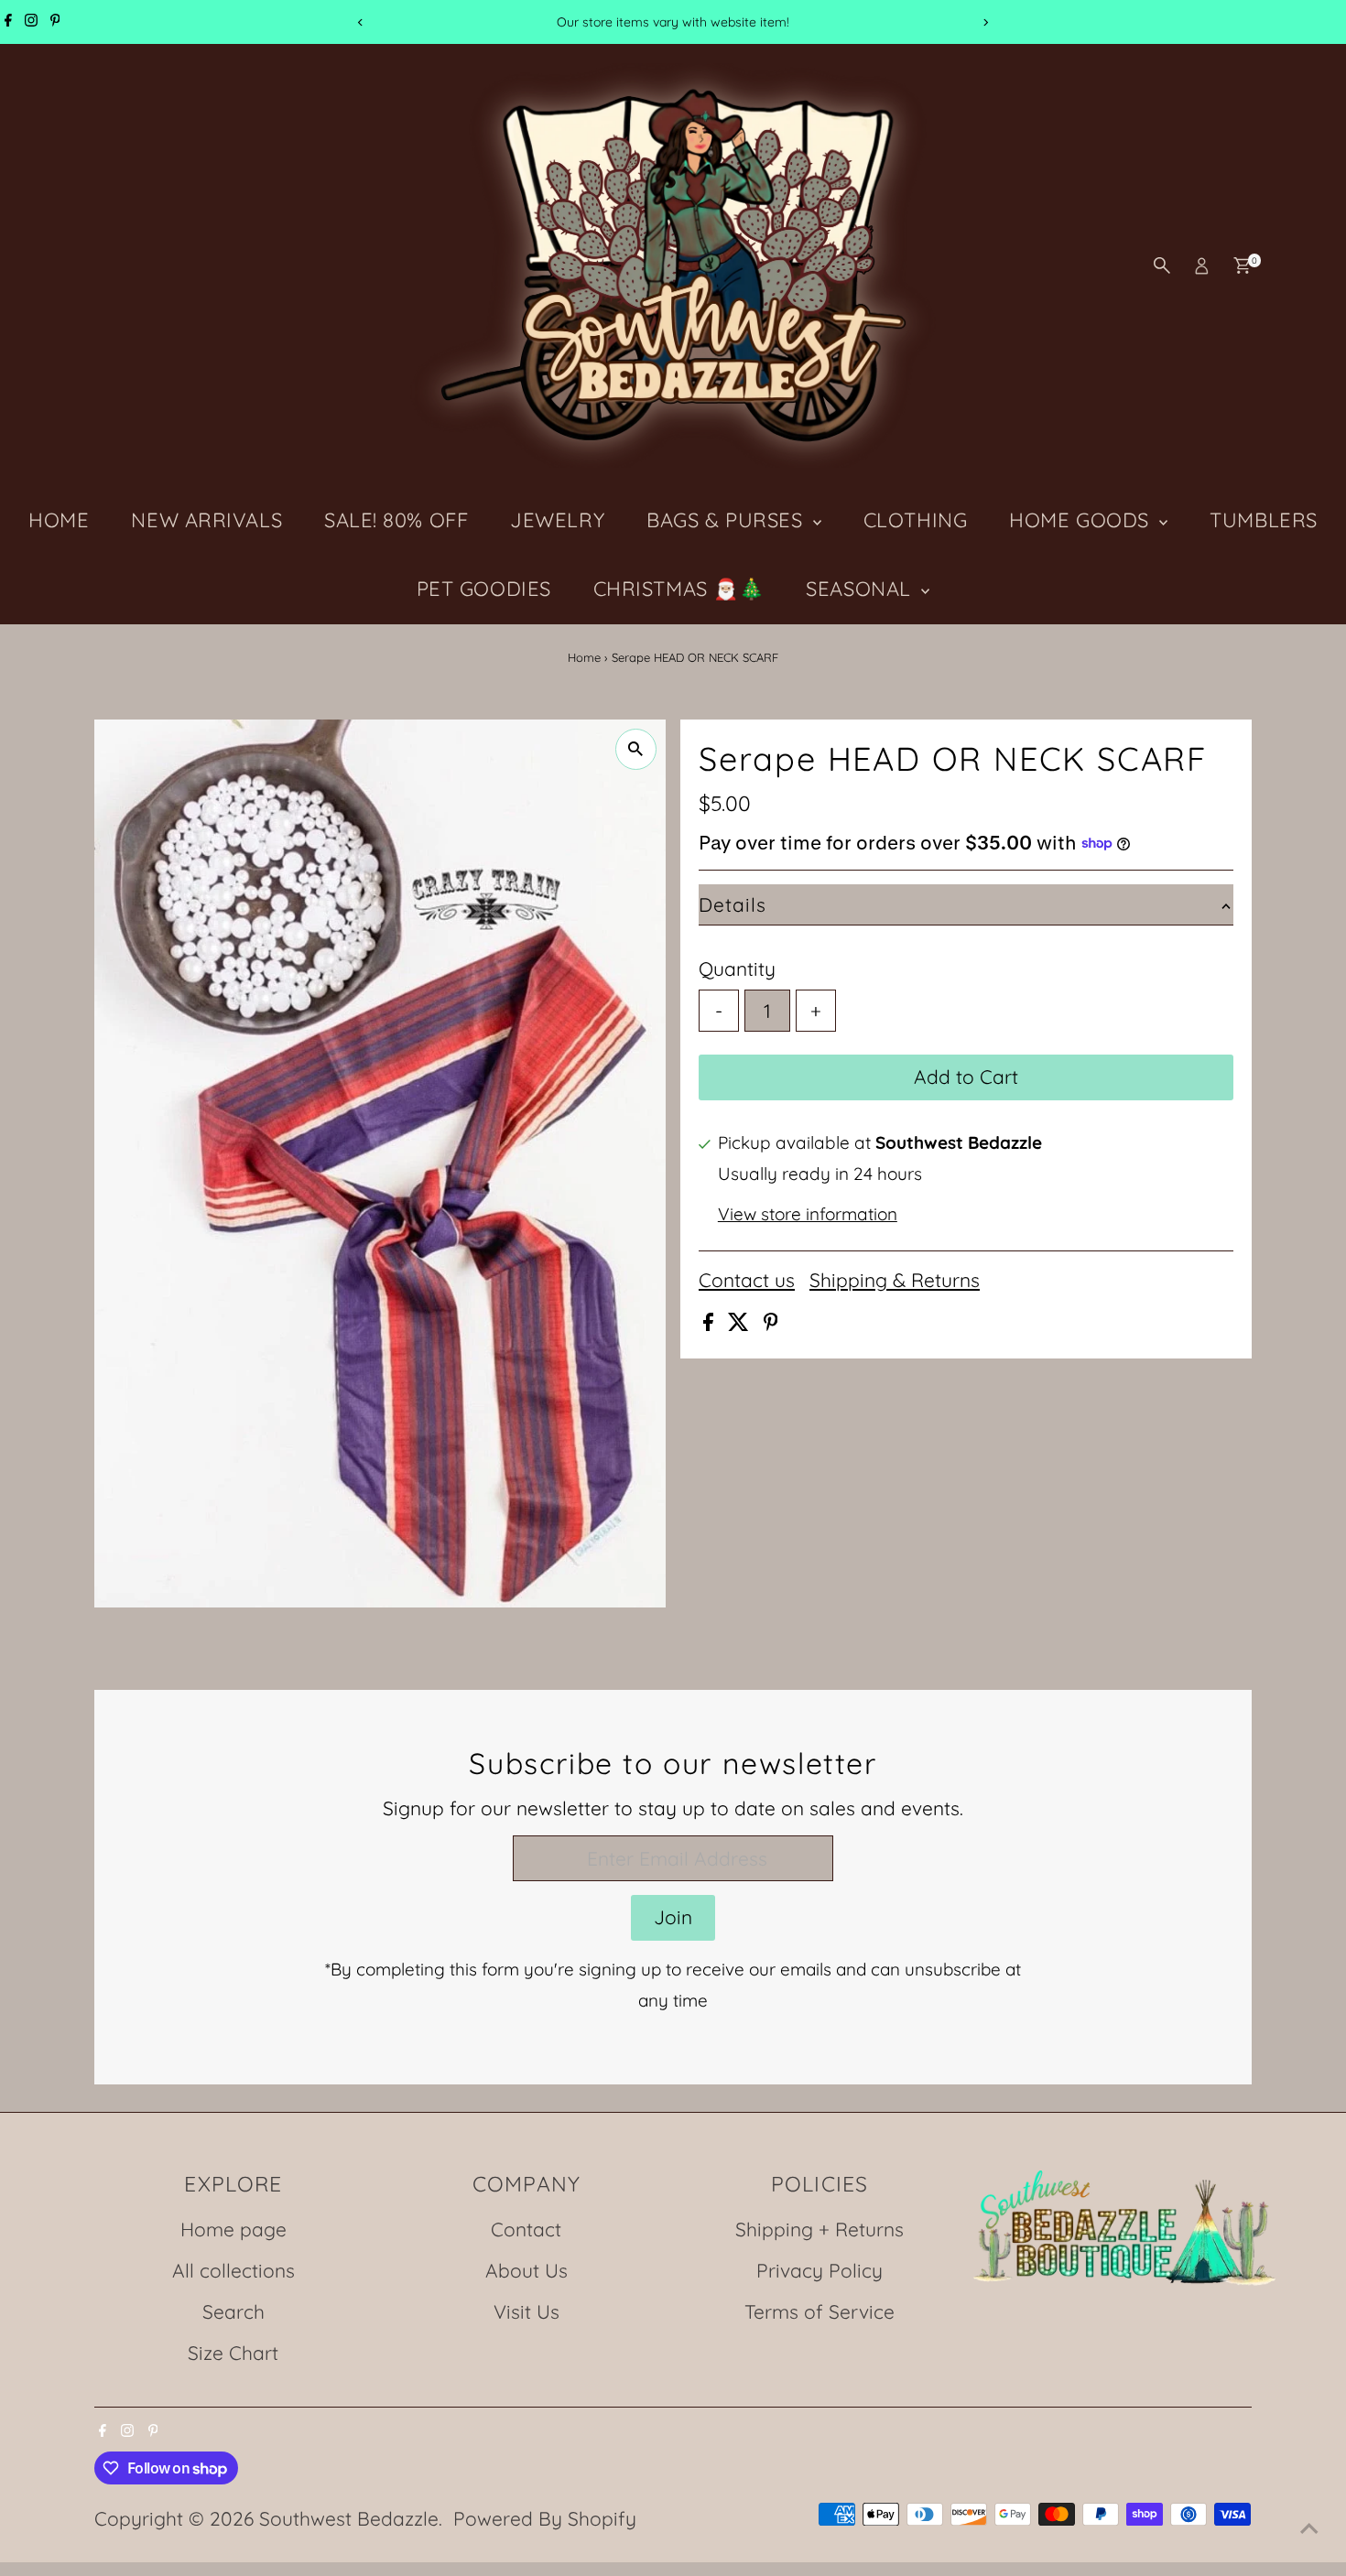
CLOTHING (915, 520)
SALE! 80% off (396, 520)
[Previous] (361, 22)
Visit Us (526, 2311)
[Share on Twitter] (741, 1324)
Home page (233, 2229)
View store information (808, 1214)
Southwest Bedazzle (349, 2518)
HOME (59, 520)
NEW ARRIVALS (206, 520)
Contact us (747, 1280)
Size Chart (233, 2353)
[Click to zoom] (636, 749)
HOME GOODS (1082, 520)
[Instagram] (31, 22)
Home (584, 657)
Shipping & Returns (895, 1280)
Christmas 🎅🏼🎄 (679, 589)
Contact (526, 2229)
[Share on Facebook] (711, 1324)
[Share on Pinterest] (771, 1324)
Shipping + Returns (820, 2229)
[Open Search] (1162, 265)
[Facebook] (8, 22)
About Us (526, 2270)
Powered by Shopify (545, 2518)
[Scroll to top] (1309, 2526)
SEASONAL (861, 589)
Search (233, 2311)
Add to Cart (966, 1077)
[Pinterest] (55, 22)
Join (673, 1917)
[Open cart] (1242, 265)
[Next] (986, 22)
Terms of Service (820, 2311)
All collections (233, 2270)
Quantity (737, 969)
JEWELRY (557, 520)
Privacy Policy (820, 2270)
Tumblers (1263, 520)
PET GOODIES (484, 589)
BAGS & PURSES (727, 520)
